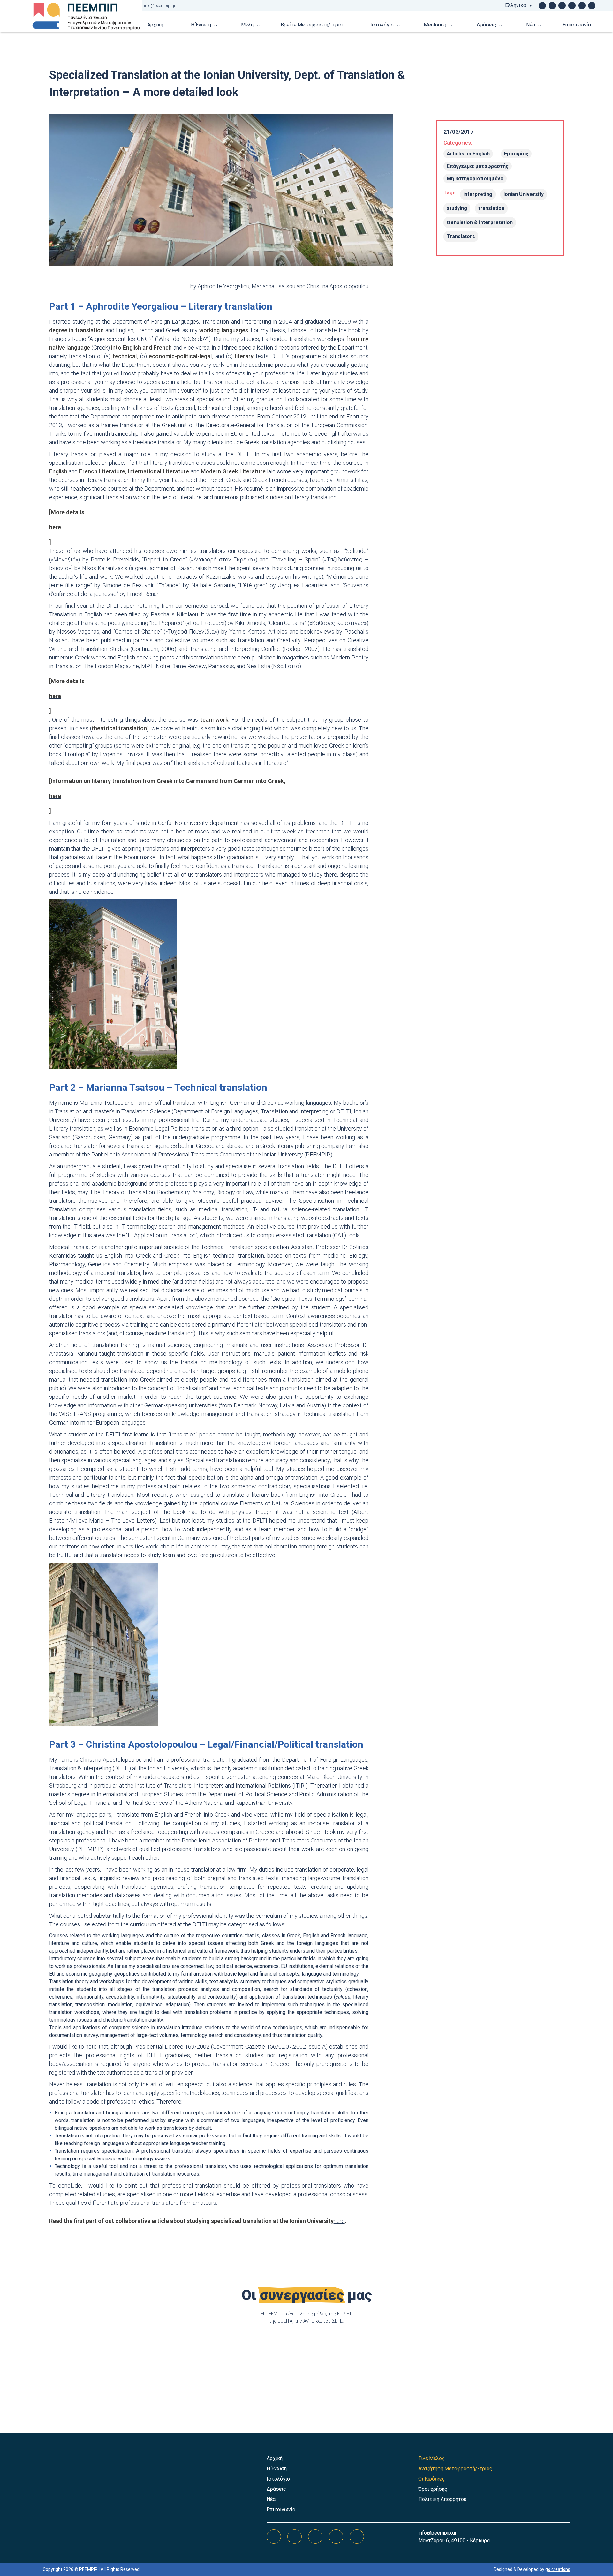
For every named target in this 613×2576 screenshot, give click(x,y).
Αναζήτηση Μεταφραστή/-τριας (455, 2469)
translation (491, 208)
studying (457, 208)
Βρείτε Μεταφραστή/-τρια (312, 25)
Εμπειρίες (516, 154)
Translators (461, 236)
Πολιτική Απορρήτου (442, 2499)
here (339, 2221)
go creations (558, 2569)
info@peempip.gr (160, 6)
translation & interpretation (480, 222)
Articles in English (468, 154)
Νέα (531, 25)
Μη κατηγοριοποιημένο (475, 179)
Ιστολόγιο (382, 25)
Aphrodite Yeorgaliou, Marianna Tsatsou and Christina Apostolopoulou (283, 286)
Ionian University (524, 194)
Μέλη (247, 25)
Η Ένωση (201, 25)
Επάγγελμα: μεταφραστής (478, 166)
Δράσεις (486, 25)
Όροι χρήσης (433, 2489)
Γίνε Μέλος (431, 2458)
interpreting (478, 194)
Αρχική (155, 25)
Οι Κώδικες (431, 2479)
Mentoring (435, 25)
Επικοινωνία (577, 25)
